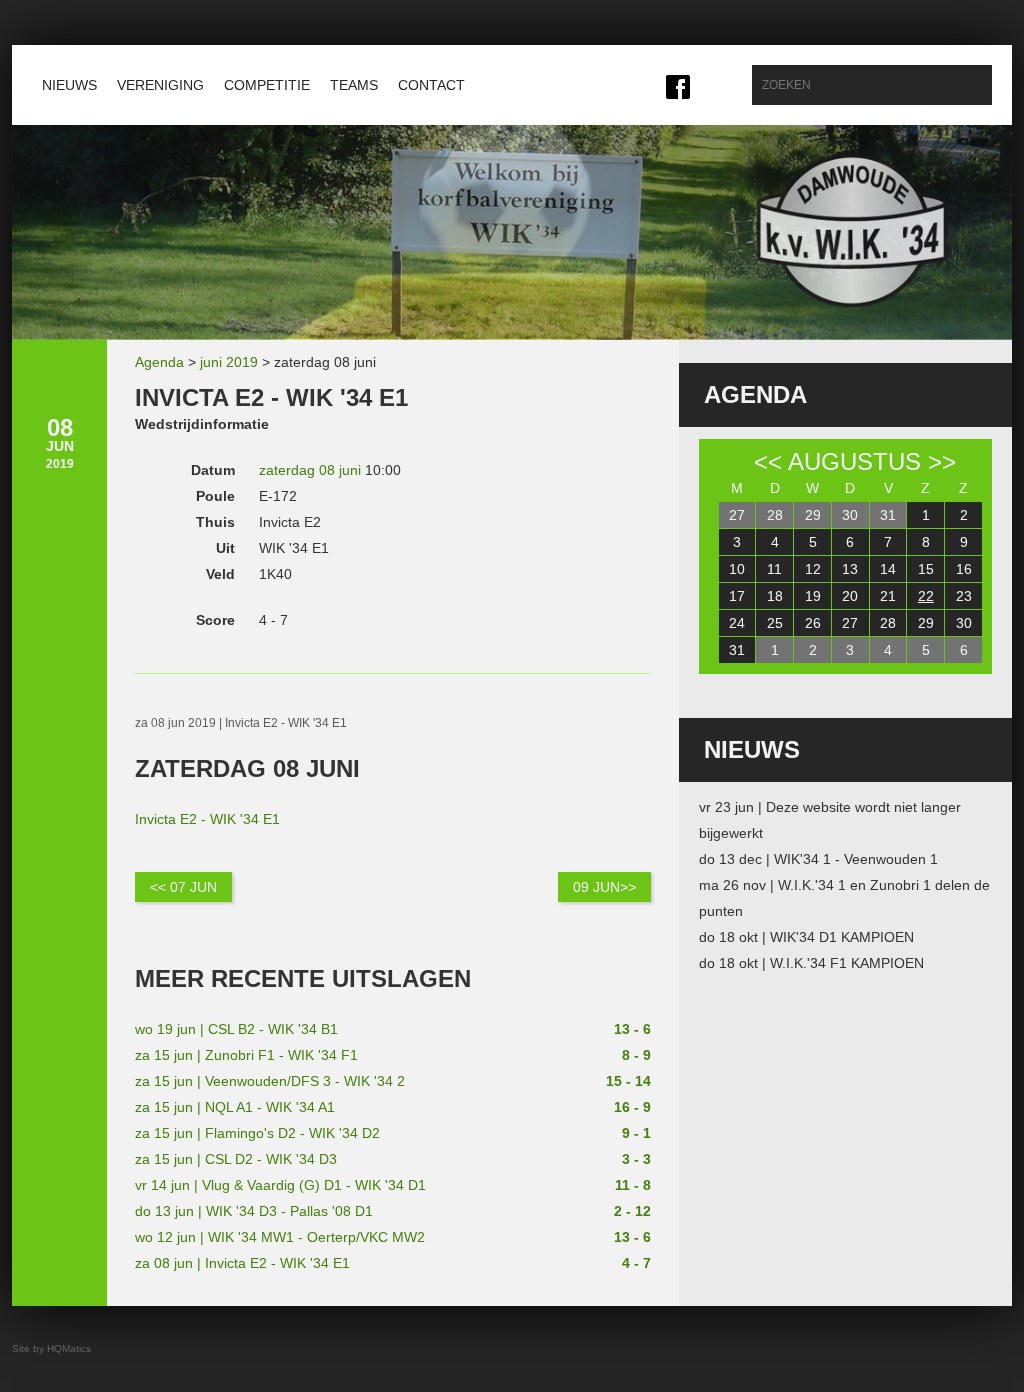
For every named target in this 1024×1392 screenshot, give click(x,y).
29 (813, 515)
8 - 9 (636, 1055)
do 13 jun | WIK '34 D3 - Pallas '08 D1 (254, 1211)
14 (888, 569)
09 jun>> (604, 887)
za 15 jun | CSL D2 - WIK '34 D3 (236, 1159)
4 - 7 (636, 1263)
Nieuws (69, 85)
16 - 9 (632, 1107)
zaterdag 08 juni (310, 470)
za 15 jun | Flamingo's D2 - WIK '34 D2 (257, 1133)
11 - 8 (633, 1185)
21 (888, 596)
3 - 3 (636, 1159)
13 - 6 (632, 1029)
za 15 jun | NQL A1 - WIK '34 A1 (235, 1107)
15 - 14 (628, 1081)
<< (768, 461)
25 (775, 623)
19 (813, 596)
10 (737, 569)
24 (737, 623)
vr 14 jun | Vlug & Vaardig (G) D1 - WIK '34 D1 (280, 1185)
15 (926, 569)
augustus (854, 461)
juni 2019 (229, 362)
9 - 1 (636, 1133)
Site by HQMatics (51, 1348)
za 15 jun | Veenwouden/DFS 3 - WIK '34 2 (270, 1081)
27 (737, 515)
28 (775, 515)
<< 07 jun (183, 887)
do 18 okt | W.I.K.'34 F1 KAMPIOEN (811, 963)
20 (850, 596)
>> (942, 461)
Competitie (267, 85)
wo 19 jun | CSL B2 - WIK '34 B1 (236, 1029)
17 (737, 596)
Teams (354, 85)
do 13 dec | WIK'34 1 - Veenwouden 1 (818, 859)
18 (775, 596)
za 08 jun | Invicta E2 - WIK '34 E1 (242, 1263)
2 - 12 (632, 1211)
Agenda (159, 362)
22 (926, 596)
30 (850, 515)
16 (964, 569)
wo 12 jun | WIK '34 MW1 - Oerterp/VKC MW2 (280, 1237)
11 (774, 569)
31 (888, 515)
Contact (431, 85)
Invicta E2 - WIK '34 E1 (207, 819)
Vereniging (160, 85)
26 (813, 623)
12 (813, 569)
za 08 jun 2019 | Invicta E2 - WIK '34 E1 (241, 723)
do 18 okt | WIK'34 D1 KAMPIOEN (806, 937)
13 (850, 569)
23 (964, 596)
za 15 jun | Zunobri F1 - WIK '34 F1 (246, 1055)
